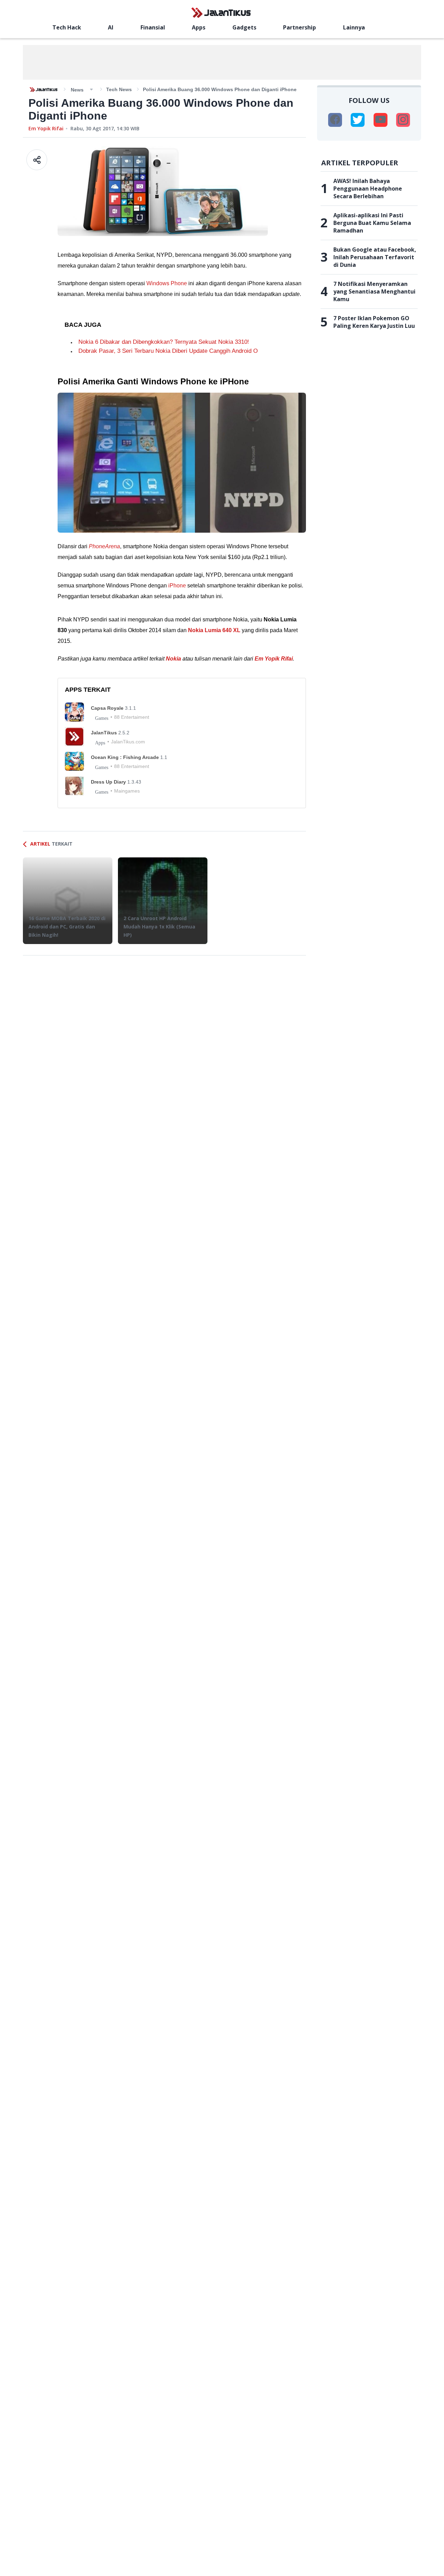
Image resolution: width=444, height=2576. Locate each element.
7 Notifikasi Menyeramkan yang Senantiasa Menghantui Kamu (374, 291)
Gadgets (244, 27)
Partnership (300, 27)
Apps (199, 27)
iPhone (177, 586)
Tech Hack (67, 27)
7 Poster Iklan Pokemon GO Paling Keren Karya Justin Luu (374, 322)
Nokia (173, 659)
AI (111, 27)
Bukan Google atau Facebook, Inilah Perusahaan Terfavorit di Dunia (375, 257)
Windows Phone (167, 283)
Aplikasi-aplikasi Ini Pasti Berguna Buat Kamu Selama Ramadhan (372, 223)
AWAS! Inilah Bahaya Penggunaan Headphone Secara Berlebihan (368, 189)
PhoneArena (104, 546)
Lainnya (354, 27)
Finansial (153, 27)
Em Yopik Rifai (46, 128)
